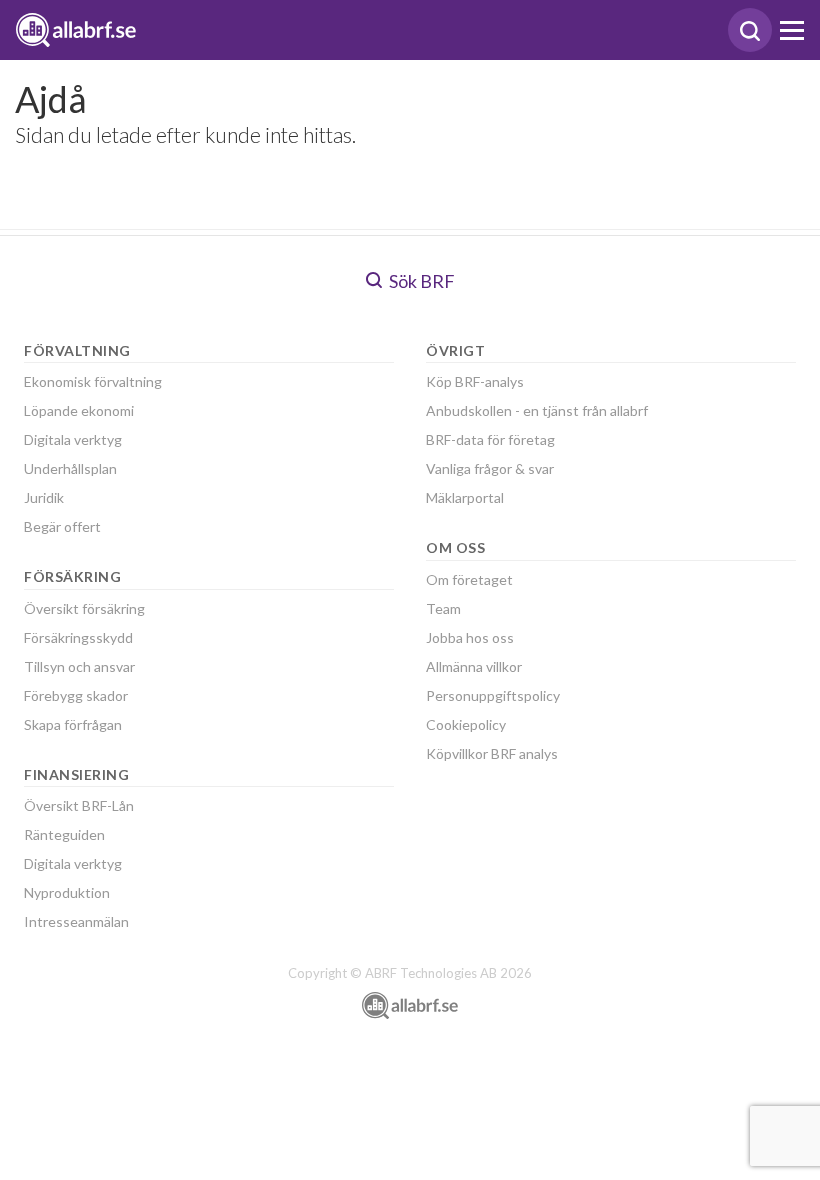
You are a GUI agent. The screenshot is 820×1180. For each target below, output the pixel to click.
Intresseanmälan (76, 921)
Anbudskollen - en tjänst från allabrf (537, 410)
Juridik (44, 497)
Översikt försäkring (84, 608)
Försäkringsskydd (78, 637)
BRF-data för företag (490, 439)
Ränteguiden (64, 834)
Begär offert (62, 526)
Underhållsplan (70, 468)
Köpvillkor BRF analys (492, 753)
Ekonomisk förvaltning (93, 381)
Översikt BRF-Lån (79, 805)
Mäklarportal (465, 497)
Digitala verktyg (73, 439)
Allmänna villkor (474, 666)
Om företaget (469, 579)
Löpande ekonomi (79, 410)
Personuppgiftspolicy (493, 695)
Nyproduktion (67, 892)
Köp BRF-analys (475, 381)
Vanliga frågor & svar (490, 468)
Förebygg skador (76, 695)
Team (443, 608)
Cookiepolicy (466, 724)
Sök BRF (420, 281)
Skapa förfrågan (73, 724)
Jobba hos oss (470, 637)
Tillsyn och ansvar (79, 666)
